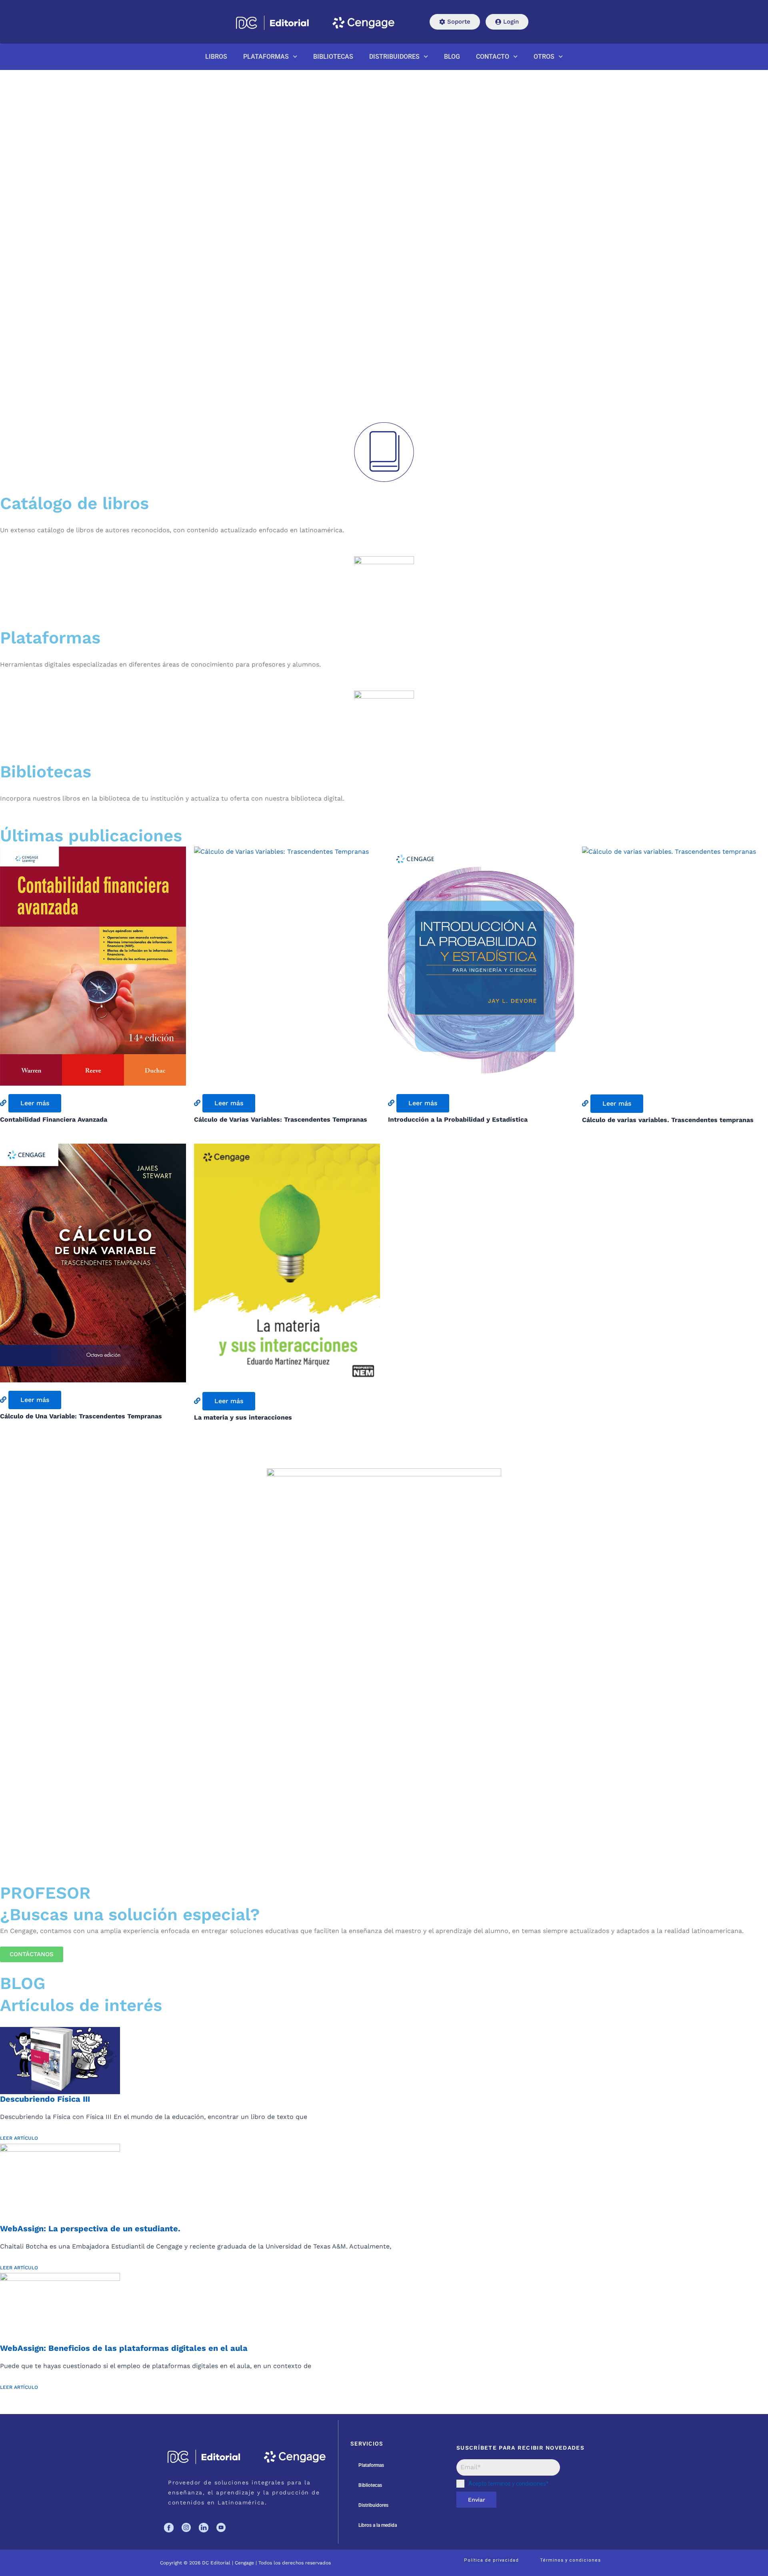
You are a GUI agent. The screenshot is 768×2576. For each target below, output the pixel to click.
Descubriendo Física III (45, 2099)
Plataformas (371, 2465)
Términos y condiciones (570, 2560)
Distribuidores (373, 2505)
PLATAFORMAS (266, 57)
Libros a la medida (378, 2525)
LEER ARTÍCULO (19, 2138)
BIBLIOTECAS (333, 57)
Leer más (35, 1103)
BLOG (452, 57)
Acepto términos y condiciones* (509, 2484)
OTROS (544, 57)
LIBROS (216, 57)
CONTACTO (493, 57)
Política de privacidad (491, 2560)
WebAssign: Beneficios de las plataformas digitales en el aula (124, 2348)
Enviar (477, 2500)
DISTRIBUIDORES (394, 57)
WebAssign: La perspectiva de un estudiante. (90, 2229)
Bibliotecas (370, 2485)
